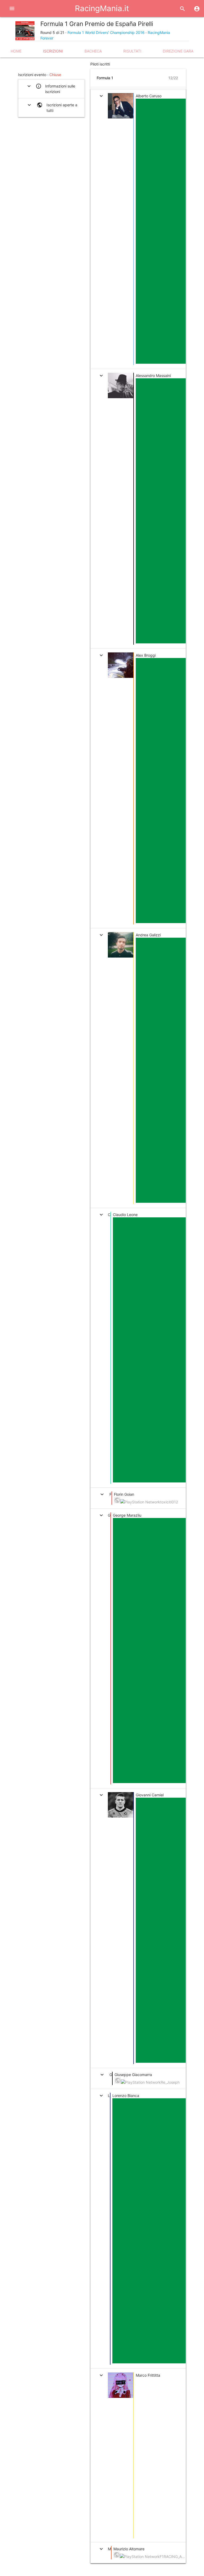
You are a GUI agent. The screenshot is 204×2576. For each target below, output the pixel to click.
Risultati (132, 51)
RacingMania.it (102, 8)
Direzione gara (178, 51)
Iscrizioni (53, 51)
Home (16, 51)
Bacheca (93, 51)
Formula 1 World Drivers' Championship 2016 (106, 32)
